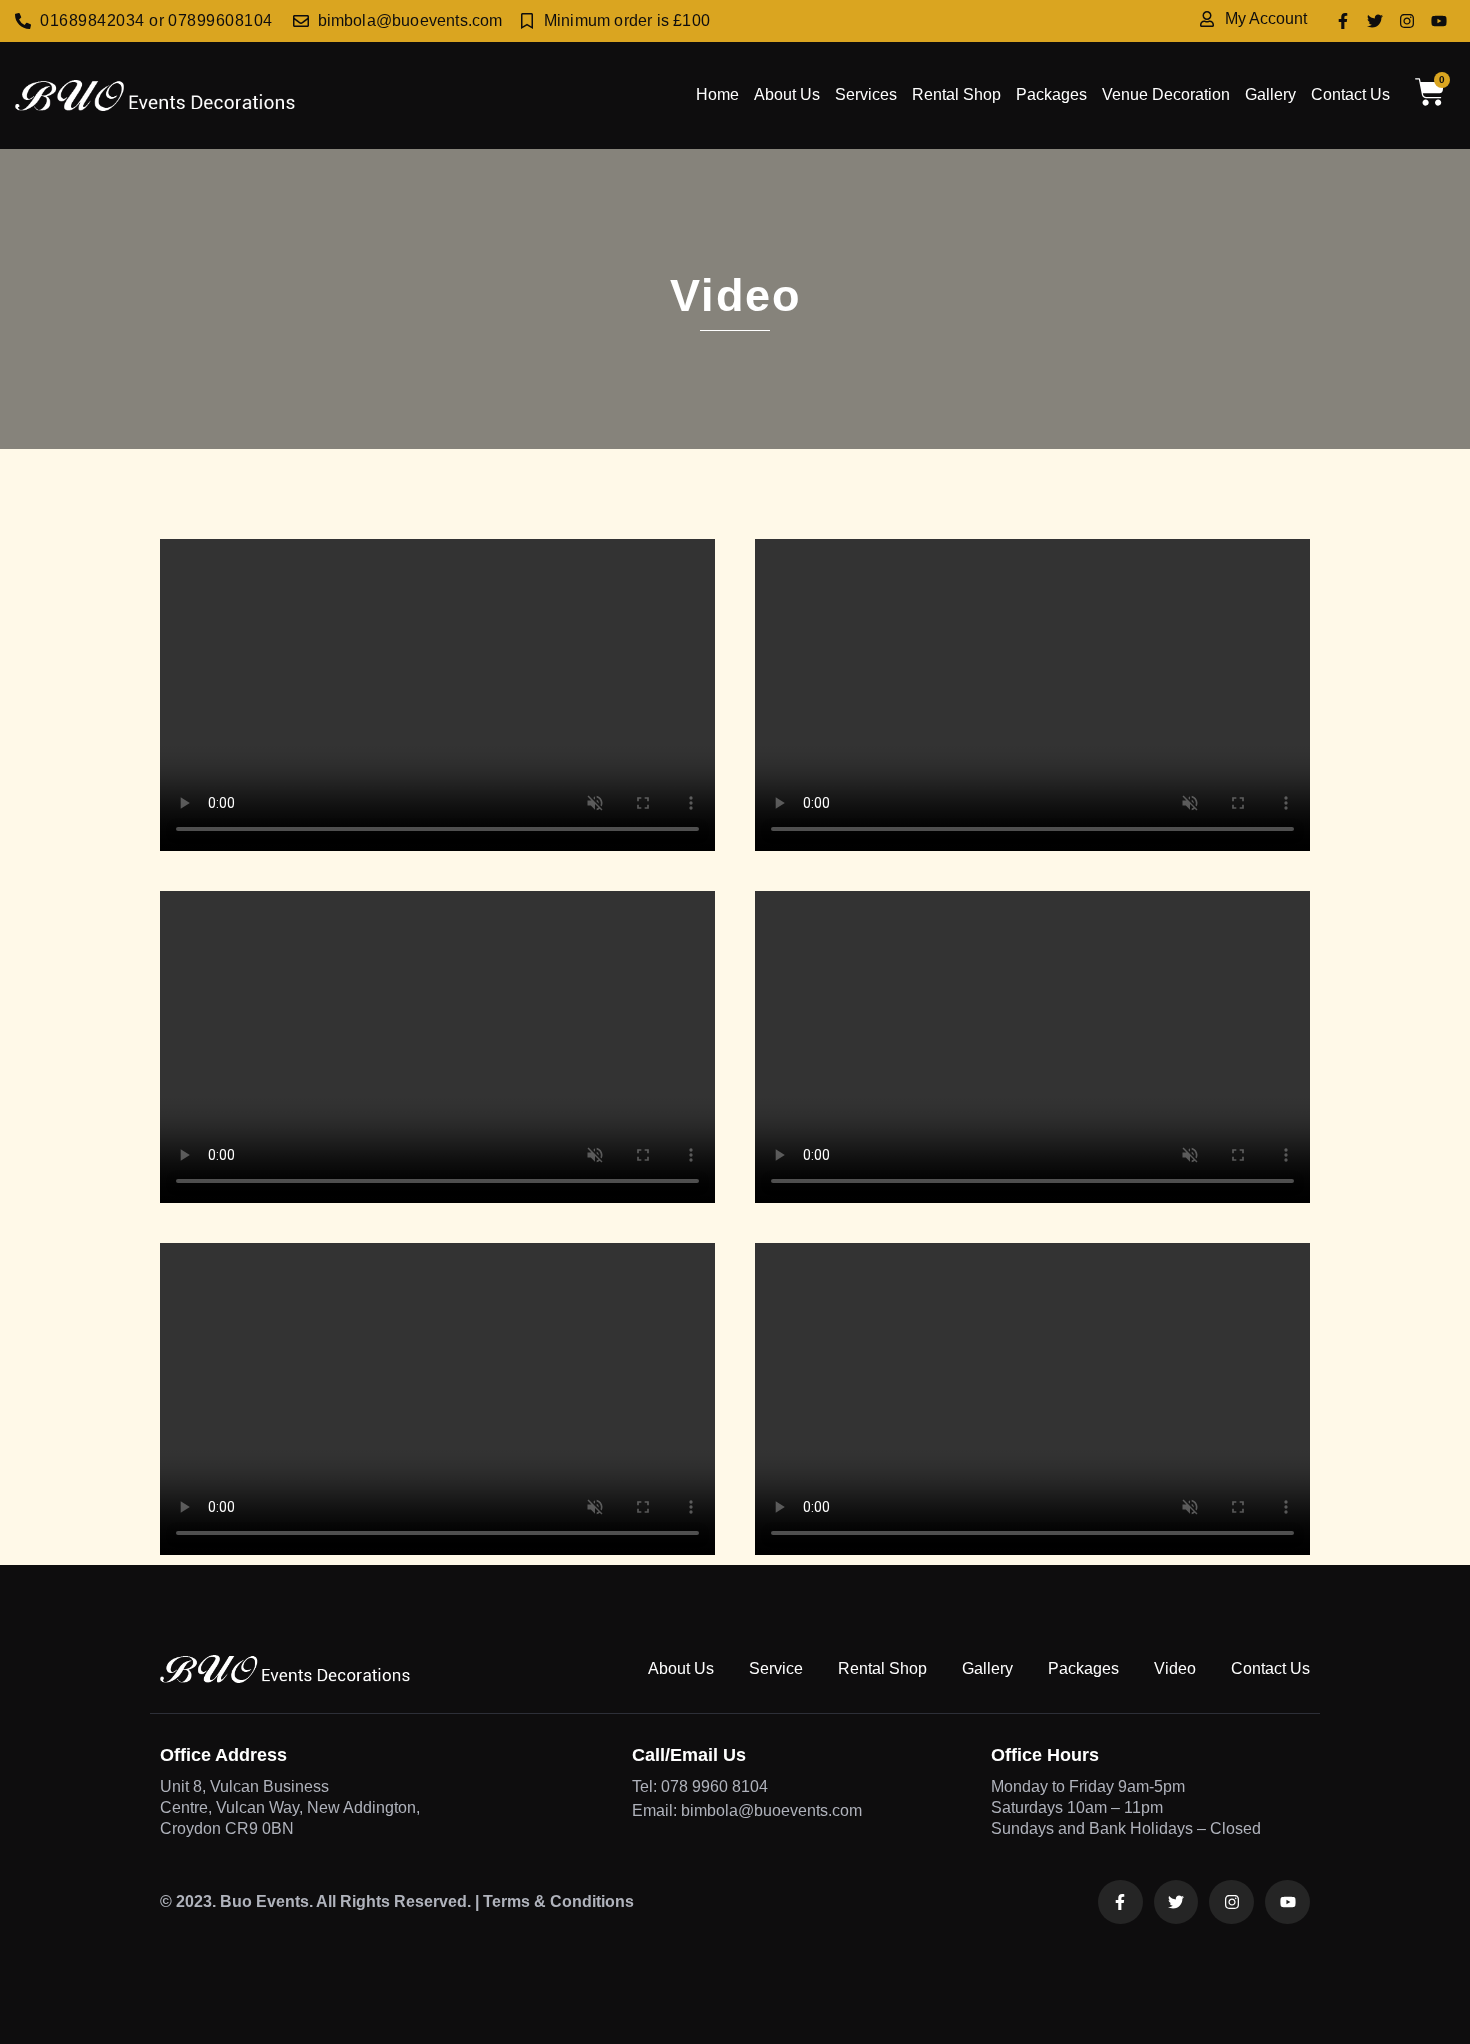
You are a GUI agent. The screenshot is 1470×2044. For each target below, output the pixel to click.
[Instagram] (1407, 21)
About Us (787, 94)
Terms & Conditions (558, 1901)
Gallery (1270, 94)
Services (866, 94)
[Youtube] (1439, 21)
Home (717, 94)
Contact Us (1350, 94)
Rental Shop (956, 94)
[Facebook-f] (1343, 21)
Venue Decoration (1166, 94)
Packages (1051, 94)
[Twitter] (1375, 21)
